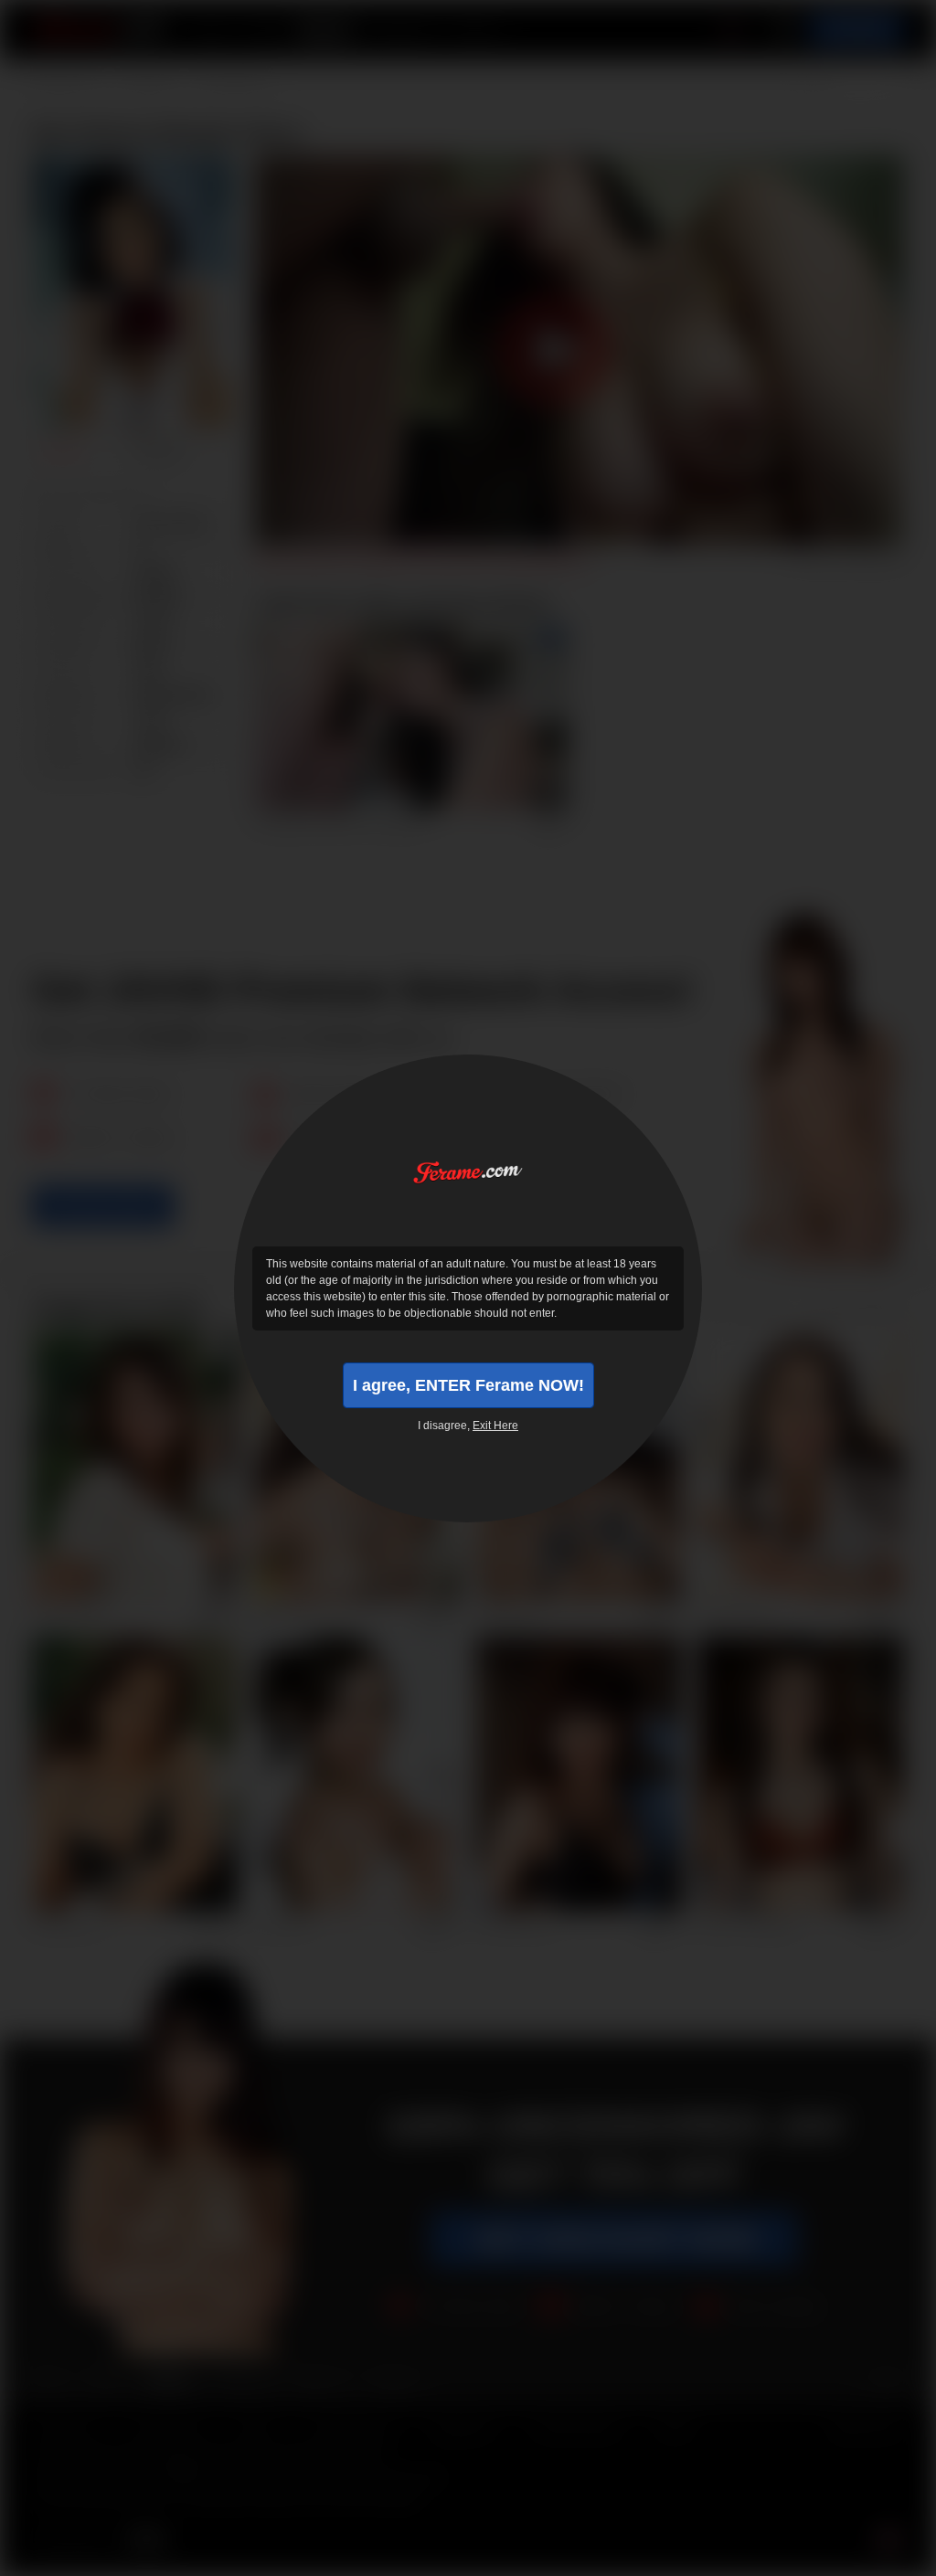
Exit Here (495, 1426)
